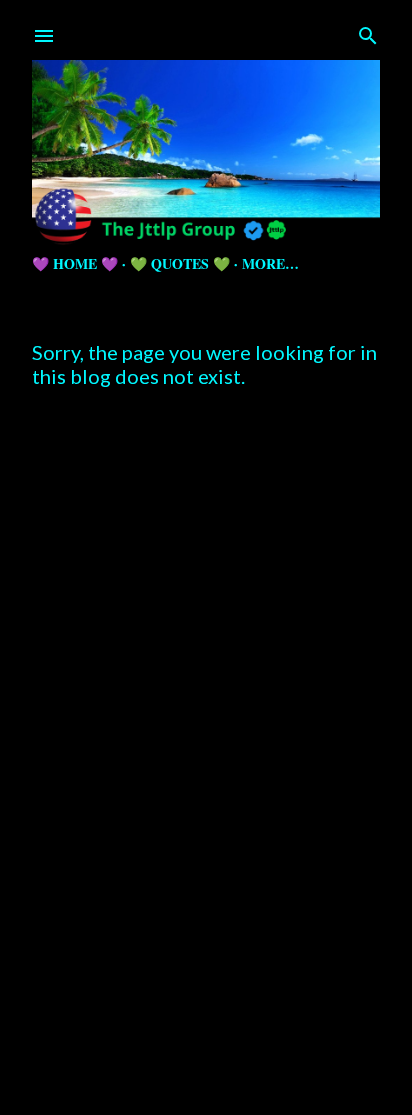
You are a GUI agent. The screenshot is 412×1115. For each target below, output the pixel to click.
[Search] (368, 31)
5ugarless (255, 1057)
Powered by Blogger (222, 1019)
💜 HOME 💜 (75, 263)
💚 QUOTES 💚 (180, 263)
